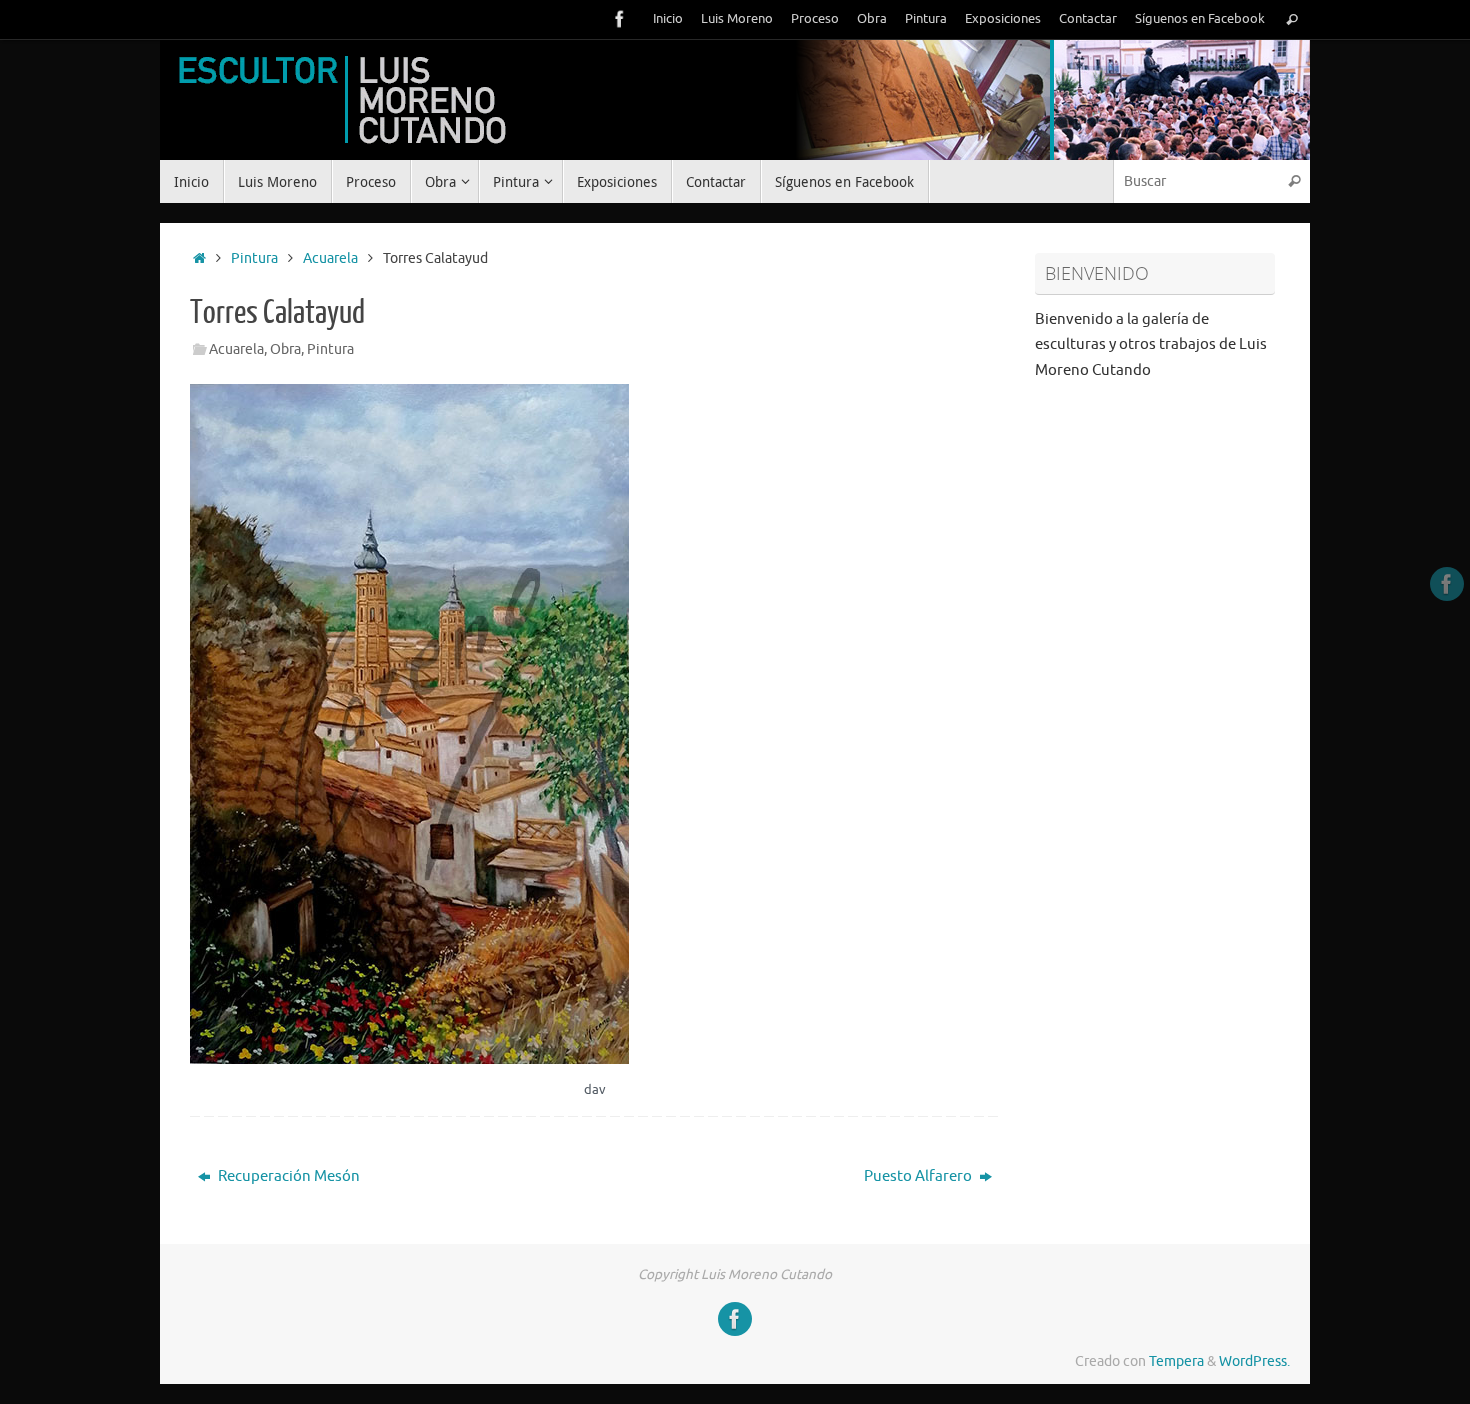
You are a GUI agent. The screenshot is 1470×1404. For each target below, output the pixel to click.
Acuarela (330, 258)
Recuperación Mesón (287, 1176)
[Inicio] (199, 258)
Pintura (926, 19)
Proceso (815, 19)
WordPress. (1254, 1361)
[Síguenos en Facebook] (620, 19)
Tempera (1176, 1361)
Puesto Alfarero (919, 1176)
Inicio (668, 19)
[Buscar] (1292, 19)
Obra (872, 19)
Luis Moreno (737, 19)
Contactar (1088, 19)
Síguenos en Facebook (1200, 19)
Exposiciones (1003, 19)
